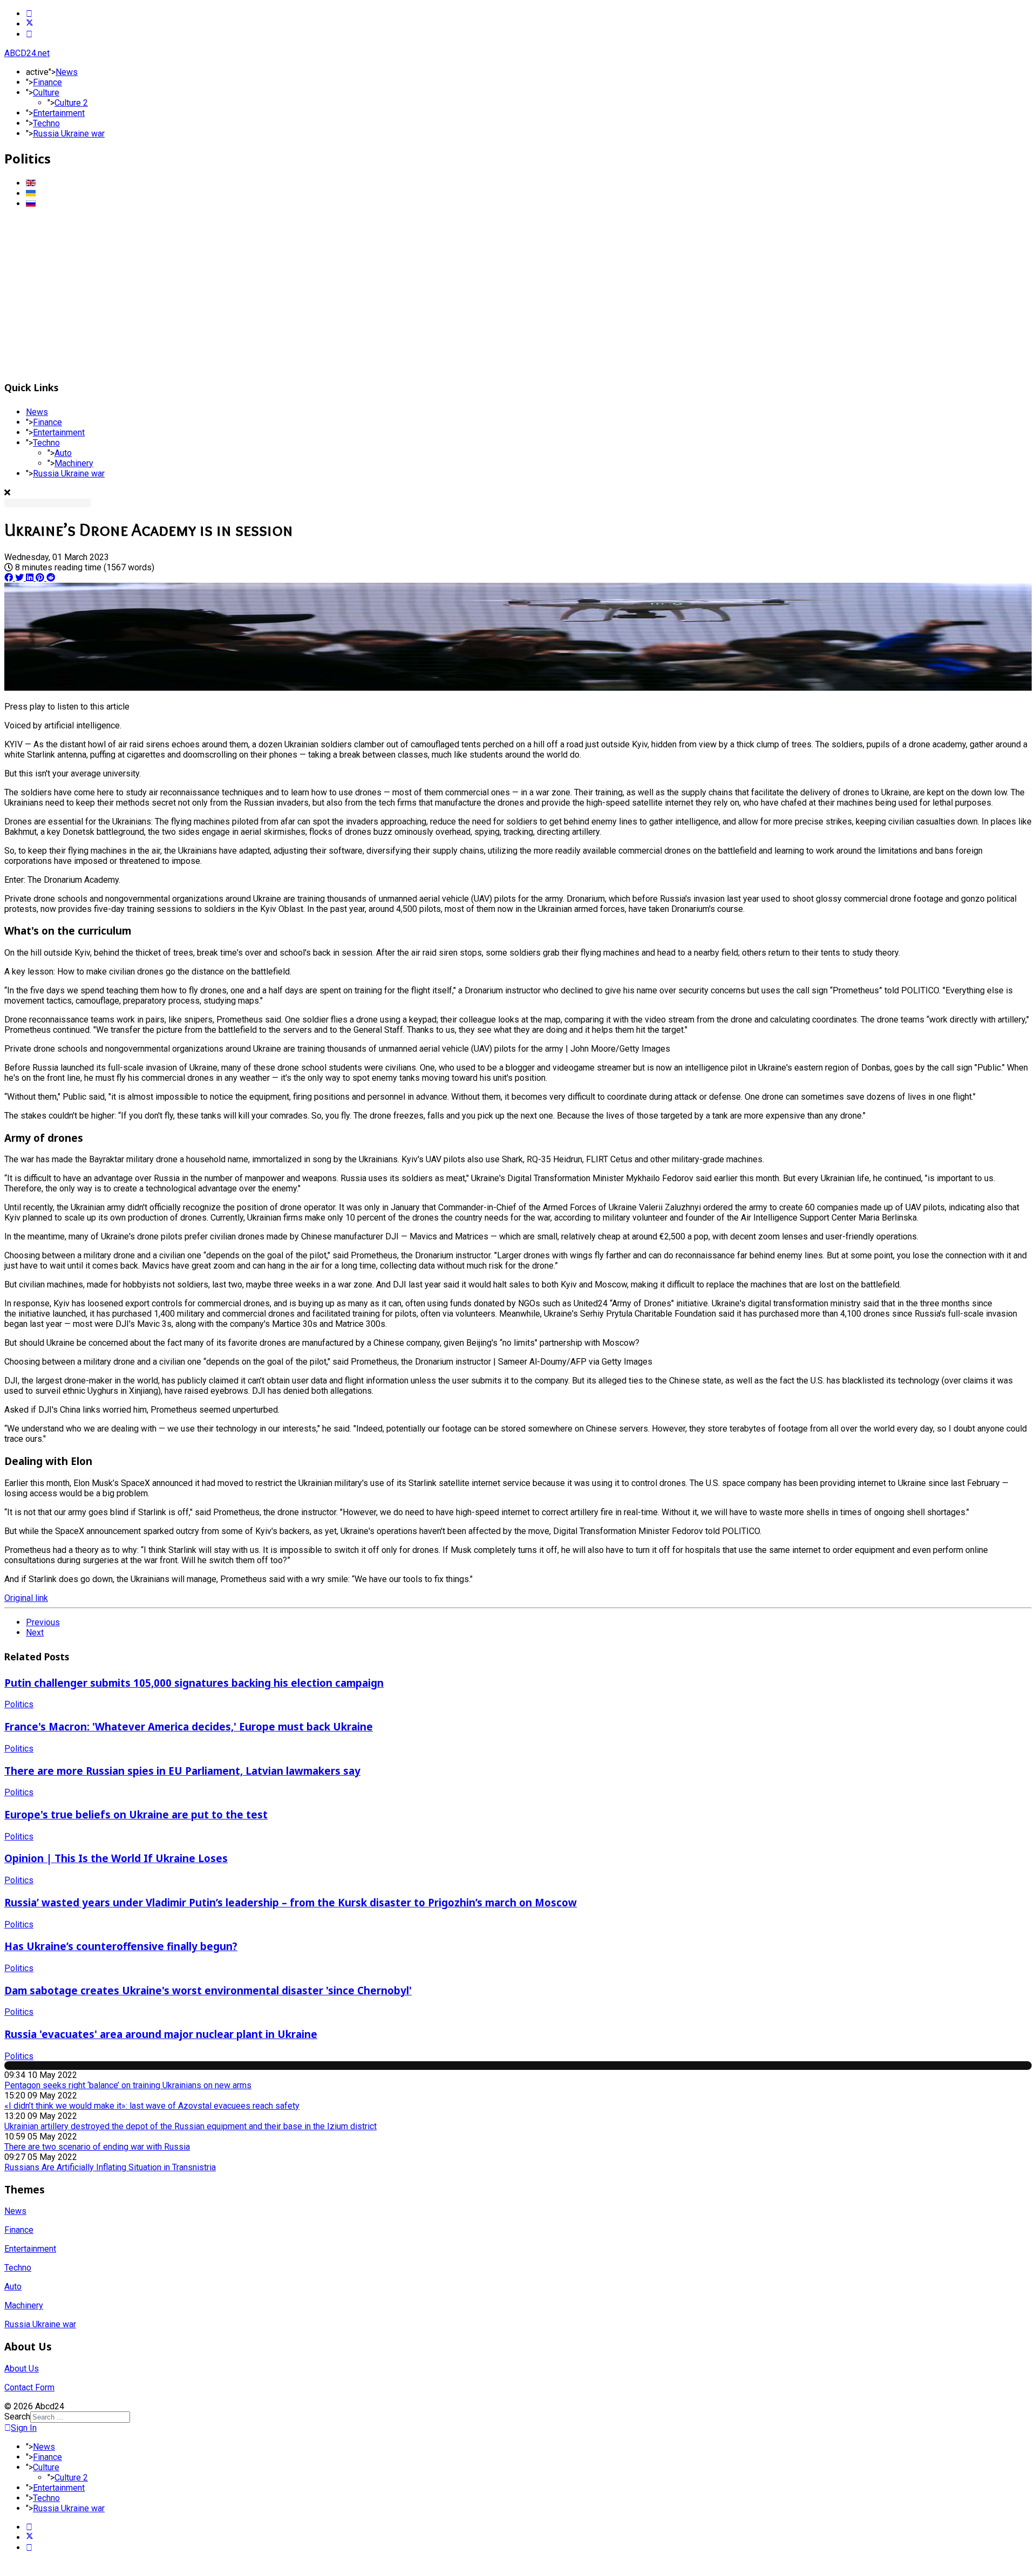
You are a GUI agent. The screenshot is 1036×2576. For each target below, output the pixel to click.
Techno (46, 123)
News (67, 72)
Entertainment (59, 113)
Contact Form (29, 2387)
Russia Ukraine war (69, 134)
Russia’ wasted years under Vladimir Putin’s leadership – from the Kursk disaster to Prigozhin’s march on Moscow (291, 1902)
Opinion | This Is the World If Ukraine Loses (116, 1858)
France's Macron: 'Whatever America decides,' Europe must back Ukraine (189, 1726)
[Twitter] (30, 24)
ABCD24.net (27, 53)
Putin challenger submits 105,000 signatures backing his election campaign (194, 1683)
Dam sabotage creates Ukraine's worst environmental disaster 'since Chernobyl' (208, 1990)
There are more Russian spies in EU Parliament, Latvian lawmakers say (182, 1771)
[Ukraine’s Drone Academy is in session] (518, 688)
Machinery (74, 463)
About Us (22, 2369)
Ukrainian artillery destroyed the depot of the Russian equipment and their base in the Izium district (190, 2126)
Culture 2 (71, 103)
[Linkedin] (29, 34)
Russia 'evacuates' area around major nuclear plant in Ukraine (161, 2034)
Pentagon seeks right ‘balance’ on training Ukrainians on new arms (128, 2085)
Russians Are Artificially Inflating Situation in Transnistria (110, 2167)
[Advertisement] (518, 293)
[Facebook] (29, 14)
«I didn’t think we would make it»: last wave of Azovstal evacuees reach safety (152, 2106)
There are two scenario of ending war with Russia (97, 2147)
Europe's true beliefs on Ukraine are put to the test (136, 1814)
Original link (26, 1598)
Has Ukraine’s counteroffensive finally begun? (121, 1946)
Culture (46, 93)
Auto (63, 453)
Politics (19, 1704)
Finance (47, 82)
